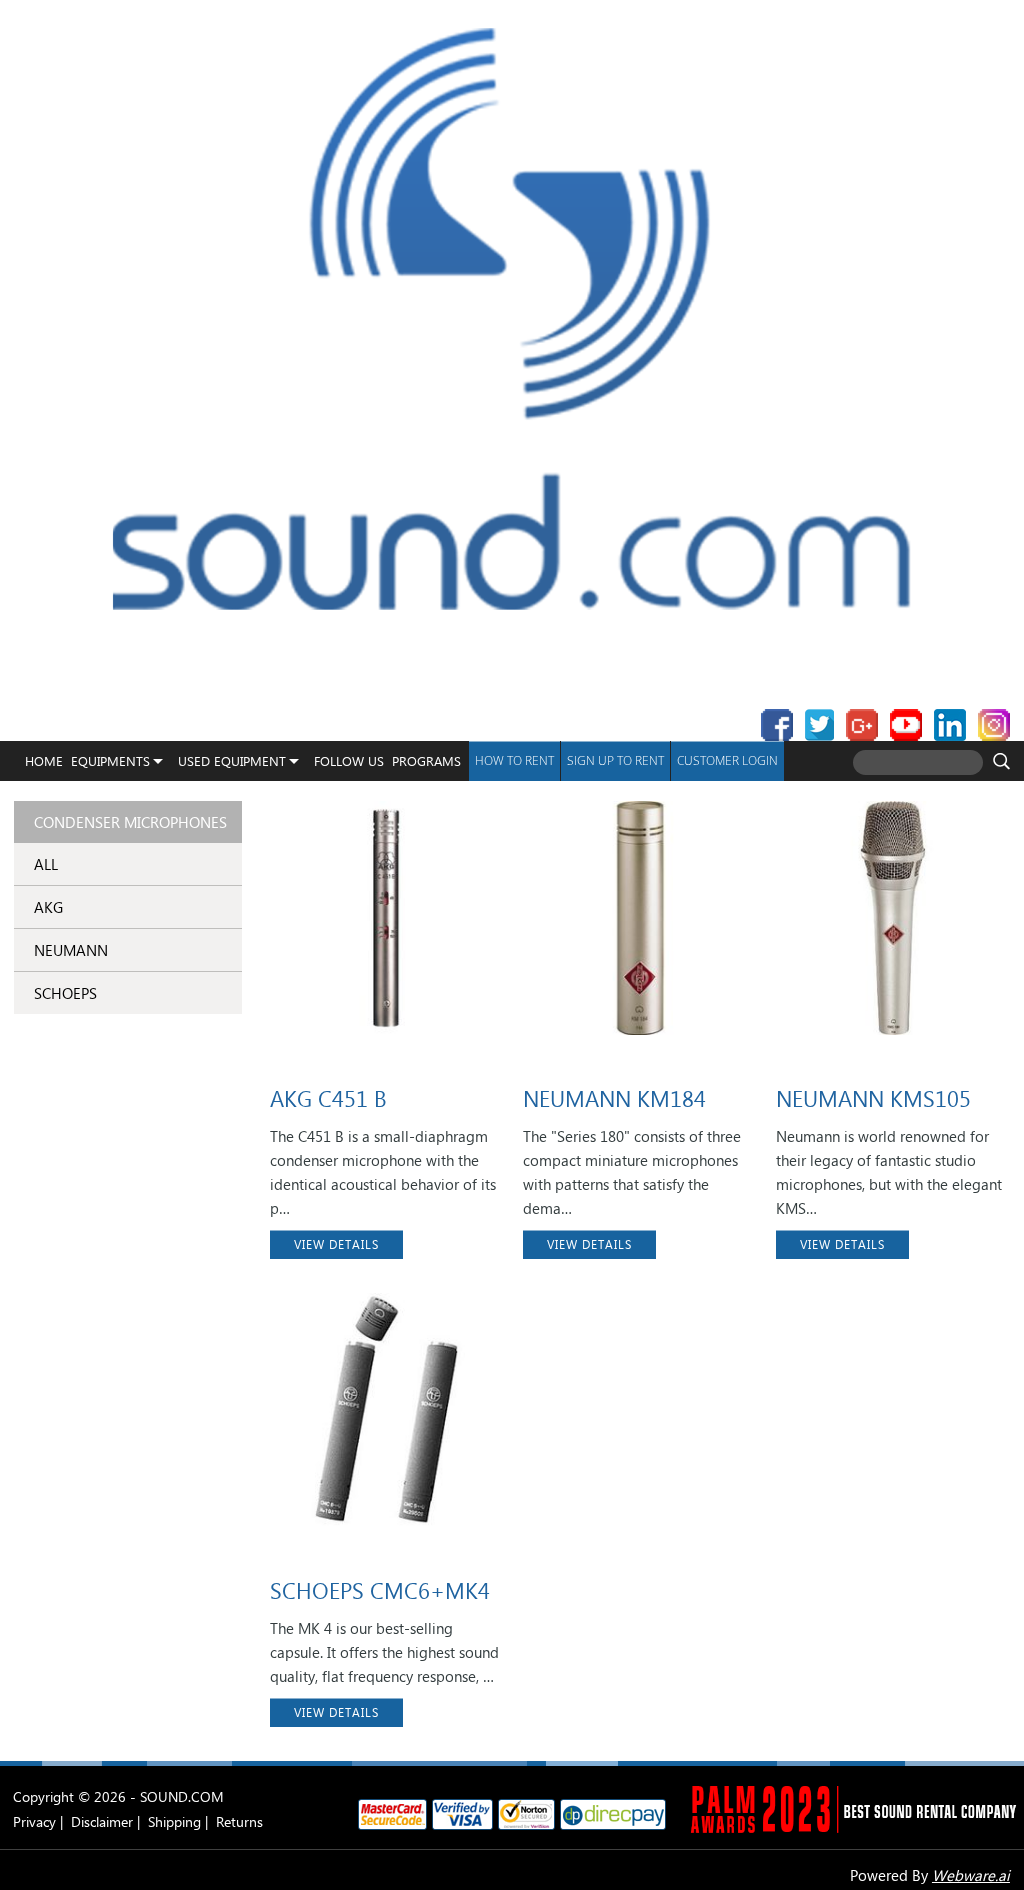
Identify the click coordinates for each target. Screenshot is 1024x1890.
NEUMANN (71, 950)
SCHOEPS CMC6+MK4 (380, 1590)
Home (44, 760)
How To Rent (514, 760)
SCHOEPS (65, 993)
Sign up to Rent (615, 760)
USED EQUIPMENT (232, 760)
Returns (239, 1821)
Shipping (174, 1821)
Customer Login (727, 760)
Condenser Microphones (130, 822)
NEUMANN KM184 (614, 1098)
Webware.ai (971, 1875)
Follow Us (349, 760)
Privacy (34, 1821)
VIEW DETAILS (336, 1244)
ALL (46, 864)
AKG (48, 907)
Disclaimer (102, 1821)
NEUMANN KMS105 (873, 1098)
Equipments (110, 760)
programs (426, 760)
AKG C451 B (328, 1098)
